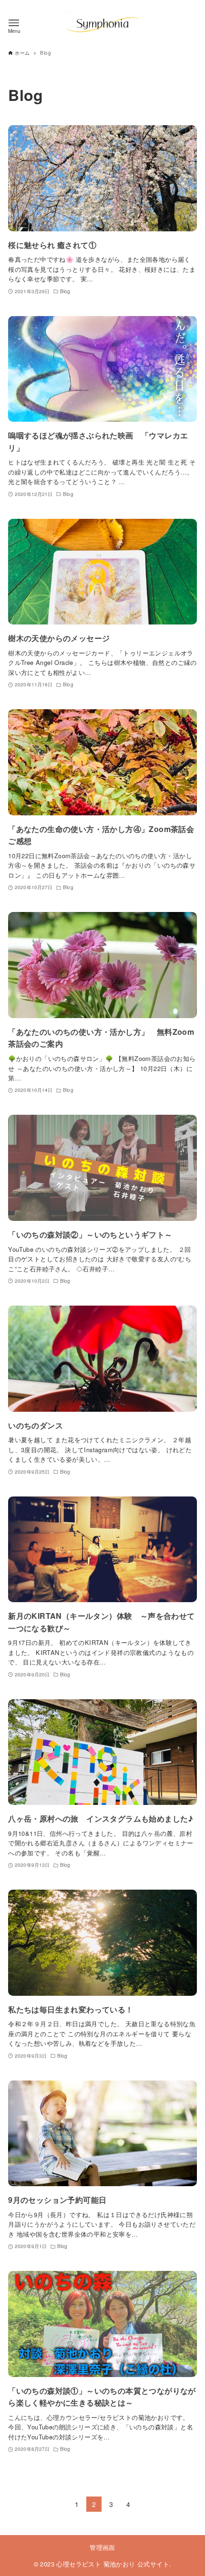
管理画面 (102, 2547)
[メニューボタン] (14, 23)
